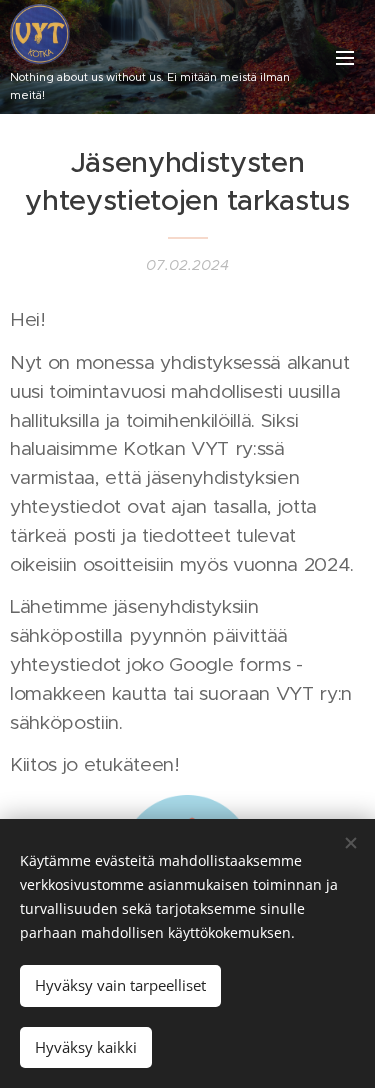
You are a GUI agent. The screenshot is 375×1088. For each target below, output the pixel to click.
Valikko (345, 57)
